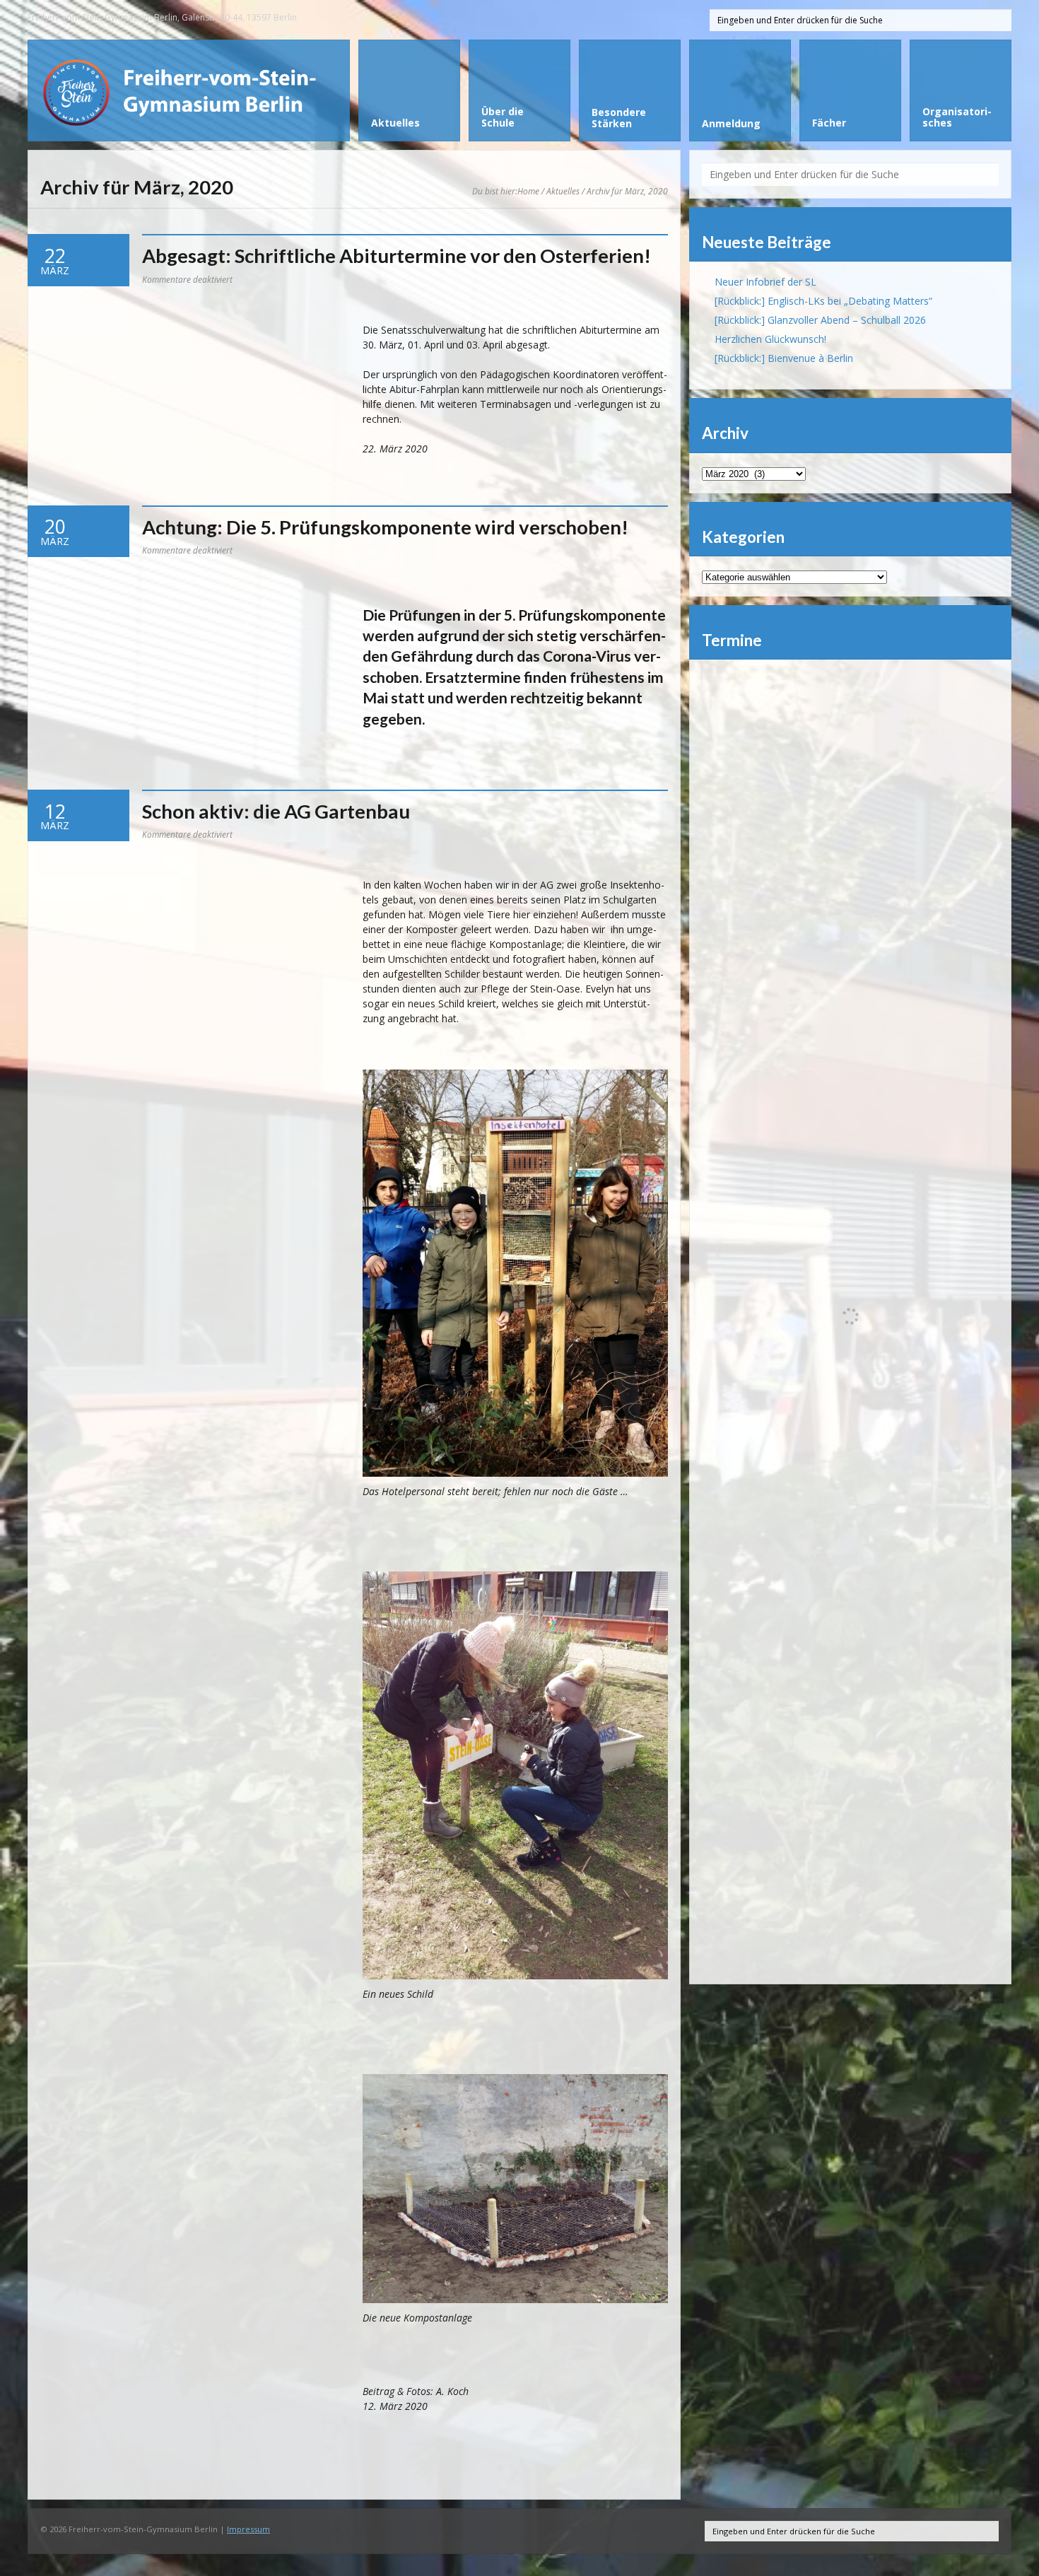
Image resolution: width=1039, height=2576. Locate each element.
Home (528, 191)
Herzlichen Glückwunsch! (770, 339)
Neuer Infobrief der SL (765, 282)
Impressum (248, 2529)
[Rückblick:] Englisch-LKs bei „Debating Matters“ (823, 301)
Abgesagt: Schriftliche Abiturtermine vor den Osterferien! (397, 256)
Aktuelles (563, 191)
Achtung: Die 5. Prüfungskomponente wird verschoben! (385, 527)
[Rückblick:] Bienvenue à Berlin (784, 358)
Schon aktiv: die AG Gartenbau (276, 811)
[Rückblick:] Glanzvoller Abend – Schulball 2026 (820, 320)
